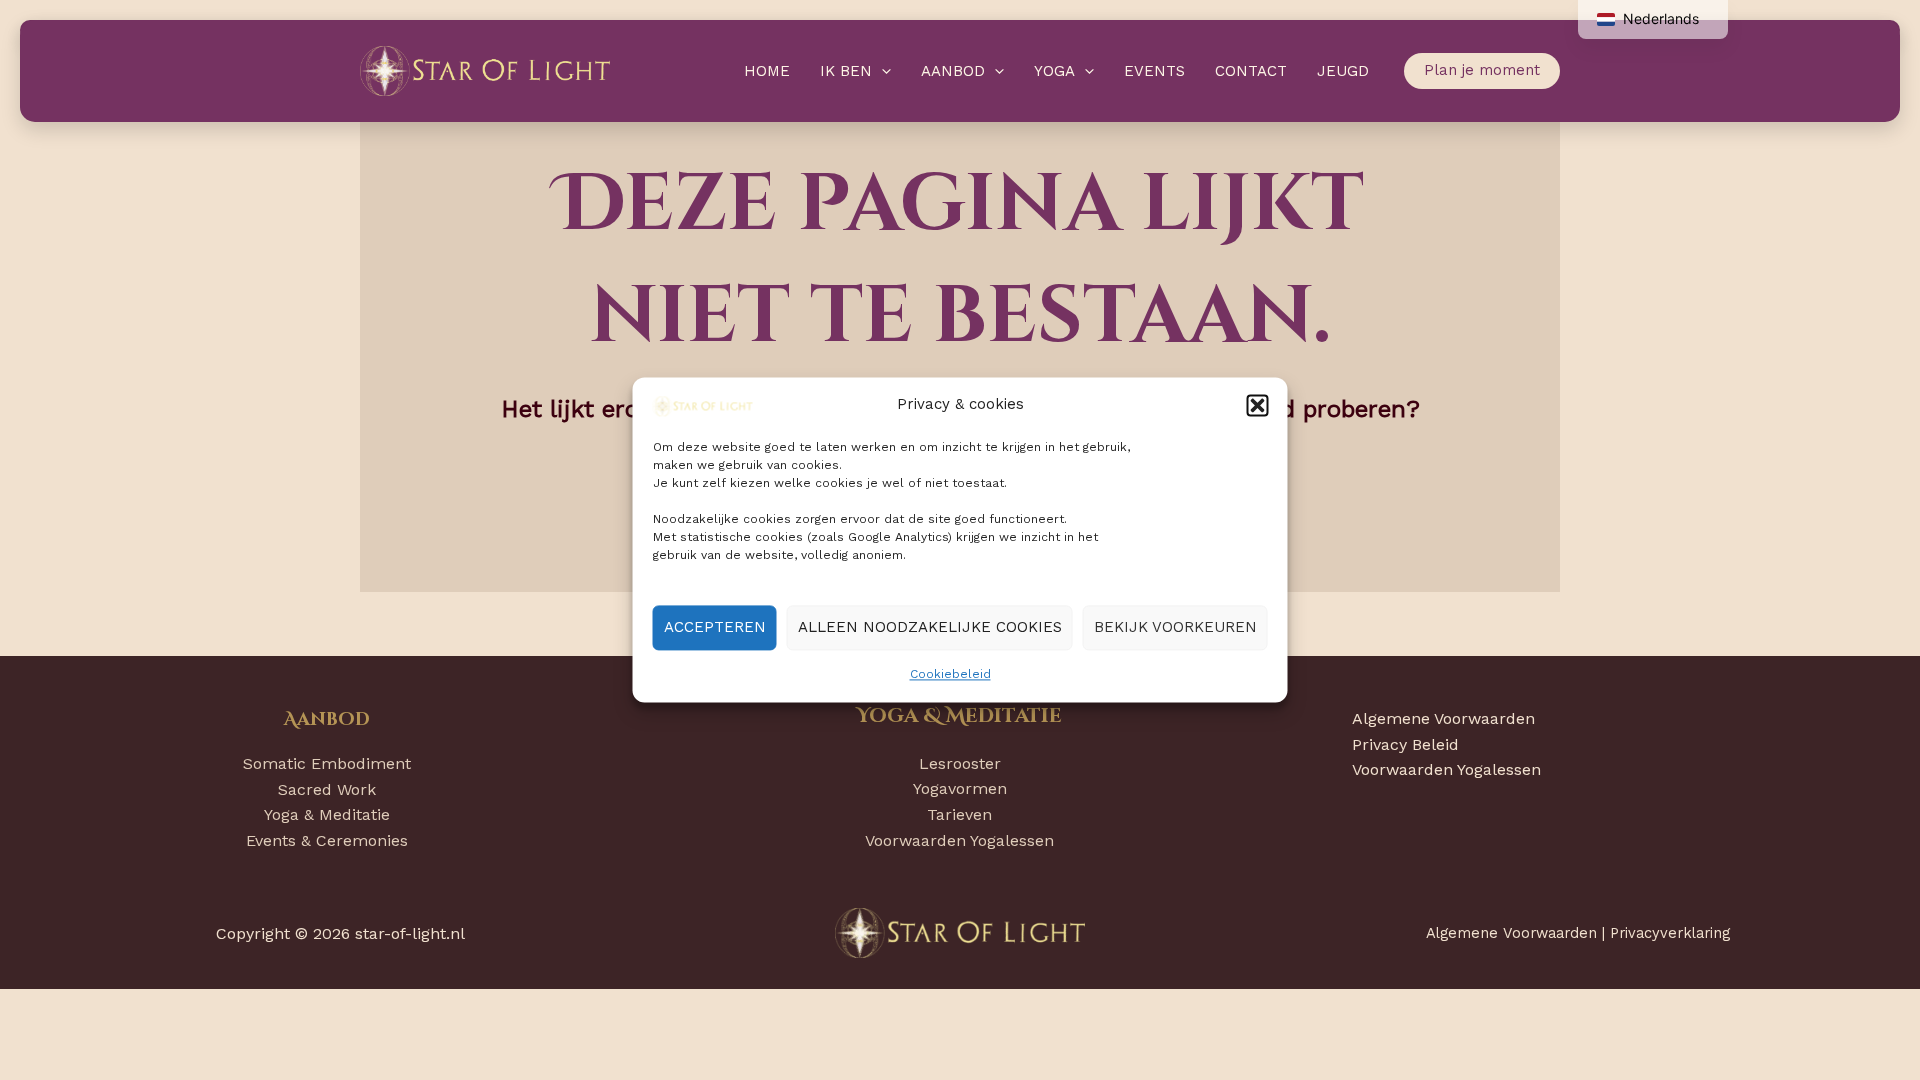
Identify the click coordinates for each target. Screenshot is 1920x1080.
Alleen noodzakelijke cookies (930, 628)
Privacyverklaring (1670, 933)
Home (767, 71)
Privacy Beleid (1405, 744)
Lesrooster (960, 763)
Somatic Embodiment (327, 763)
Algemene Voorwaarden (1443, 718)
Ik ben (846, 71)
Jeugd (1343, 71)
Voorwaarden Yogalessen (959, 840)
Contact (1251, 71)
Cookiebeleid (950, 674)
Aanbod (953, 71)
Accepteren (715, 628)
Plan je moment (1482, 70)
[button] (1258, 405)
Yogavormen (960, 788)
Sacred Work (327, 789)
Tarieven (959, 814)
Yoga (1054, 71)
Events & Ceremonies (327, 840)
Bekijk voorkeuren (1175, 628)
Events (1154, 71)
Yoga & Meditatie (327, 814)
